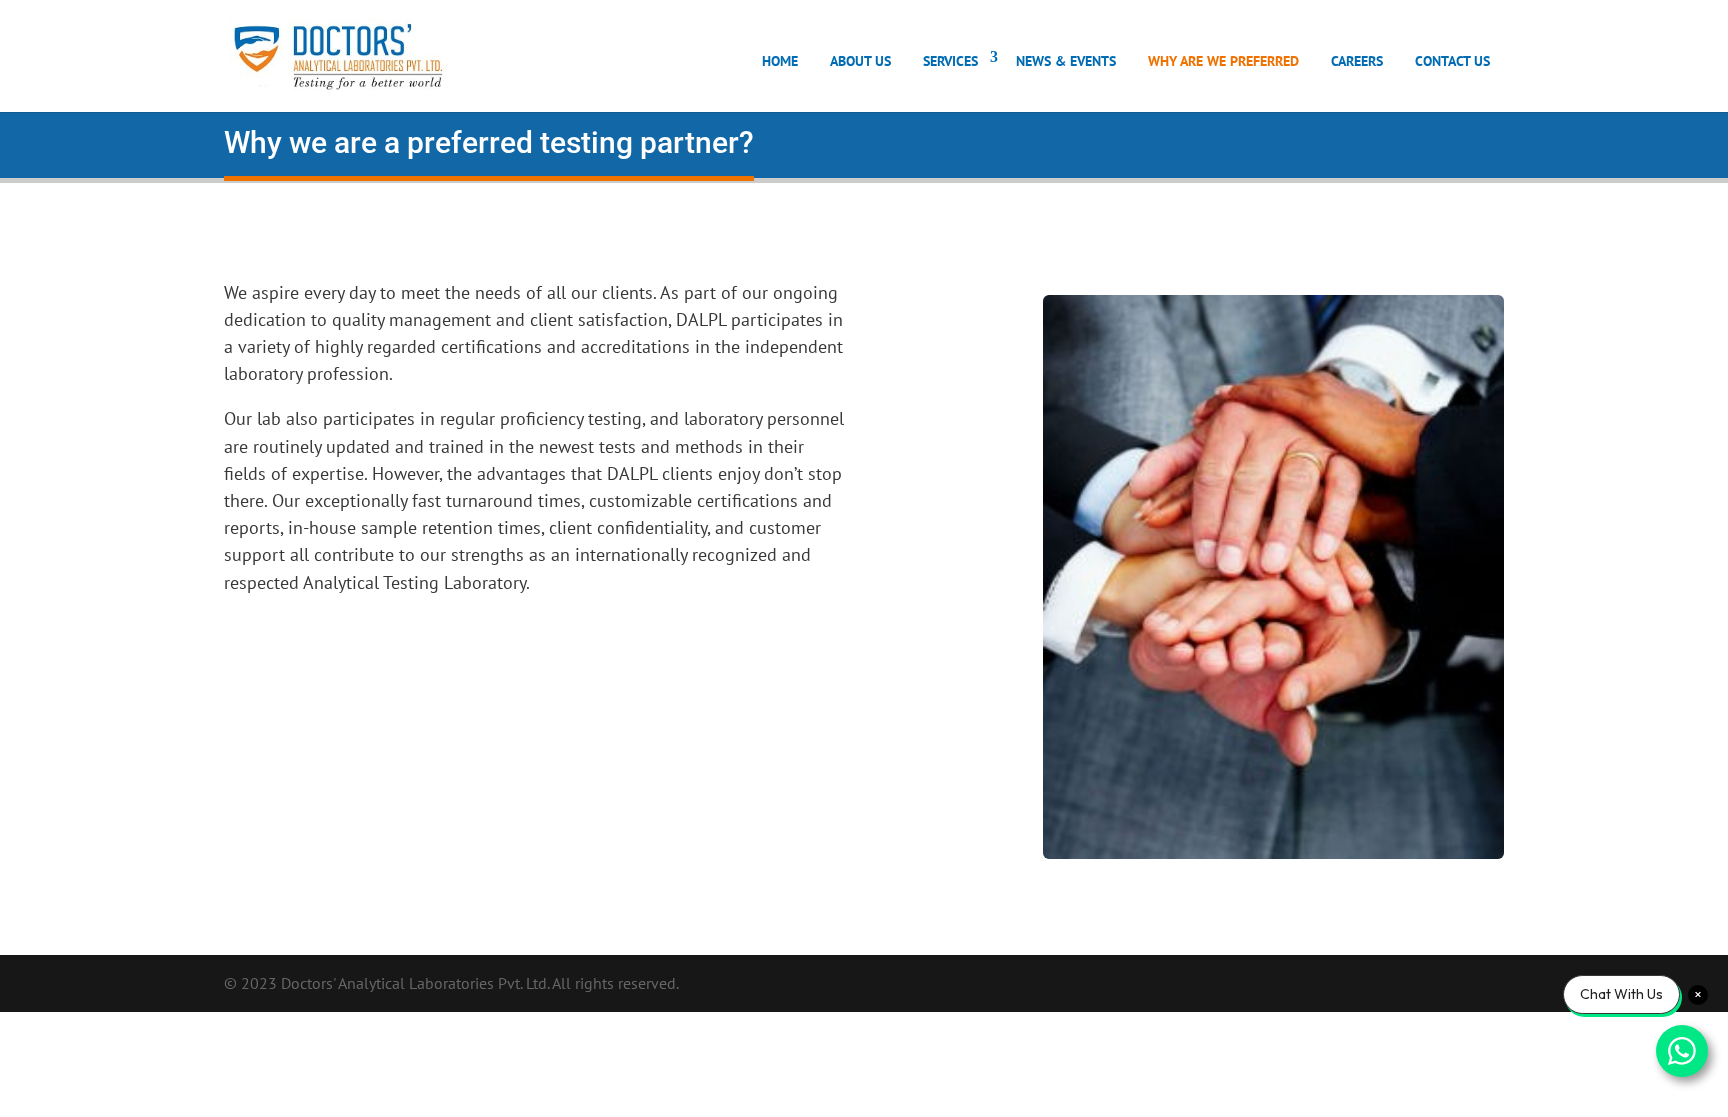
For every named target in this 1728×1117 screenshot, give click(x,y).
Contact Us (1452, 61)
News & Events (1066, 61)
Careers (1357, 61)
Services (950, 61)
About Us (860, 61)
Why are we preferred (1223, 61)
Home (780, 61)
